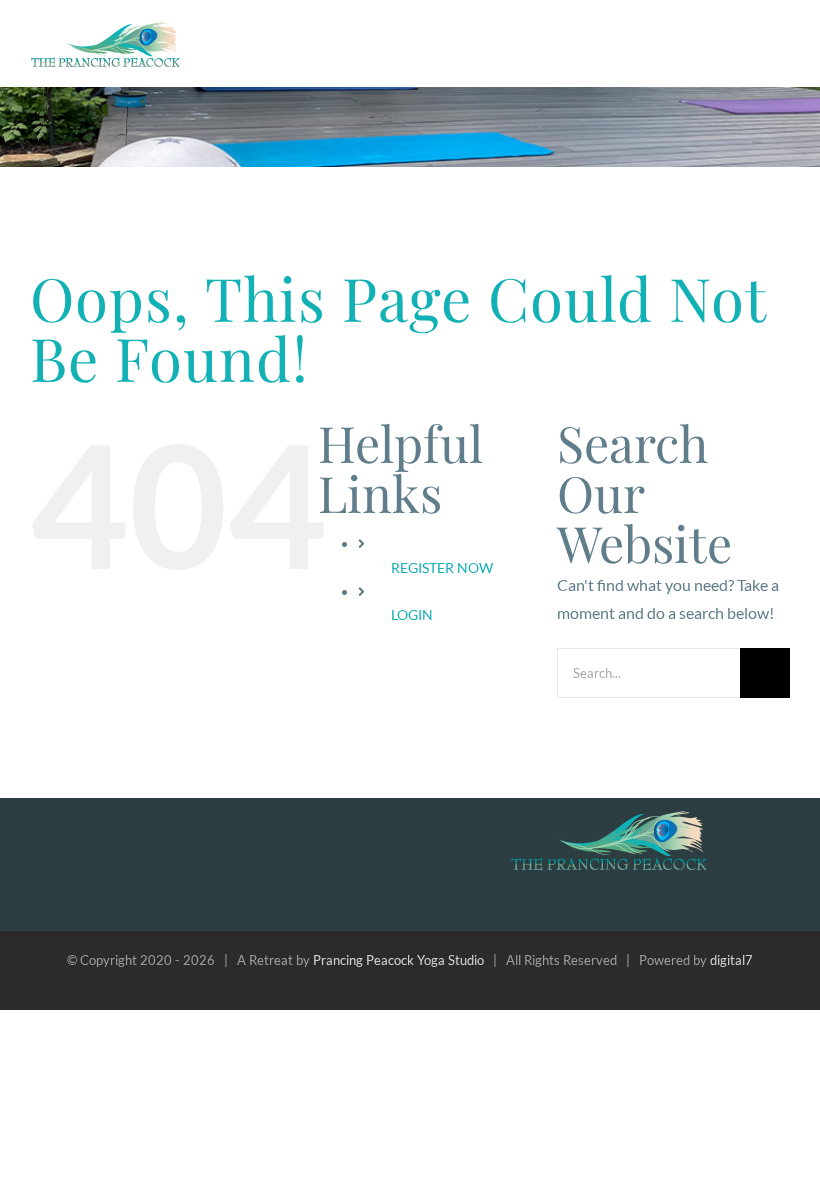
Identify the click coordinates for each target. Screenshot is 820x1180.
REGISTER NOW (442, 567)
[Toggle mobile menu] (782, 38)
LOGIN (412, 614)
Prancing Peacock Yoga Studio (398, 960)
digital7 (731, 960)
